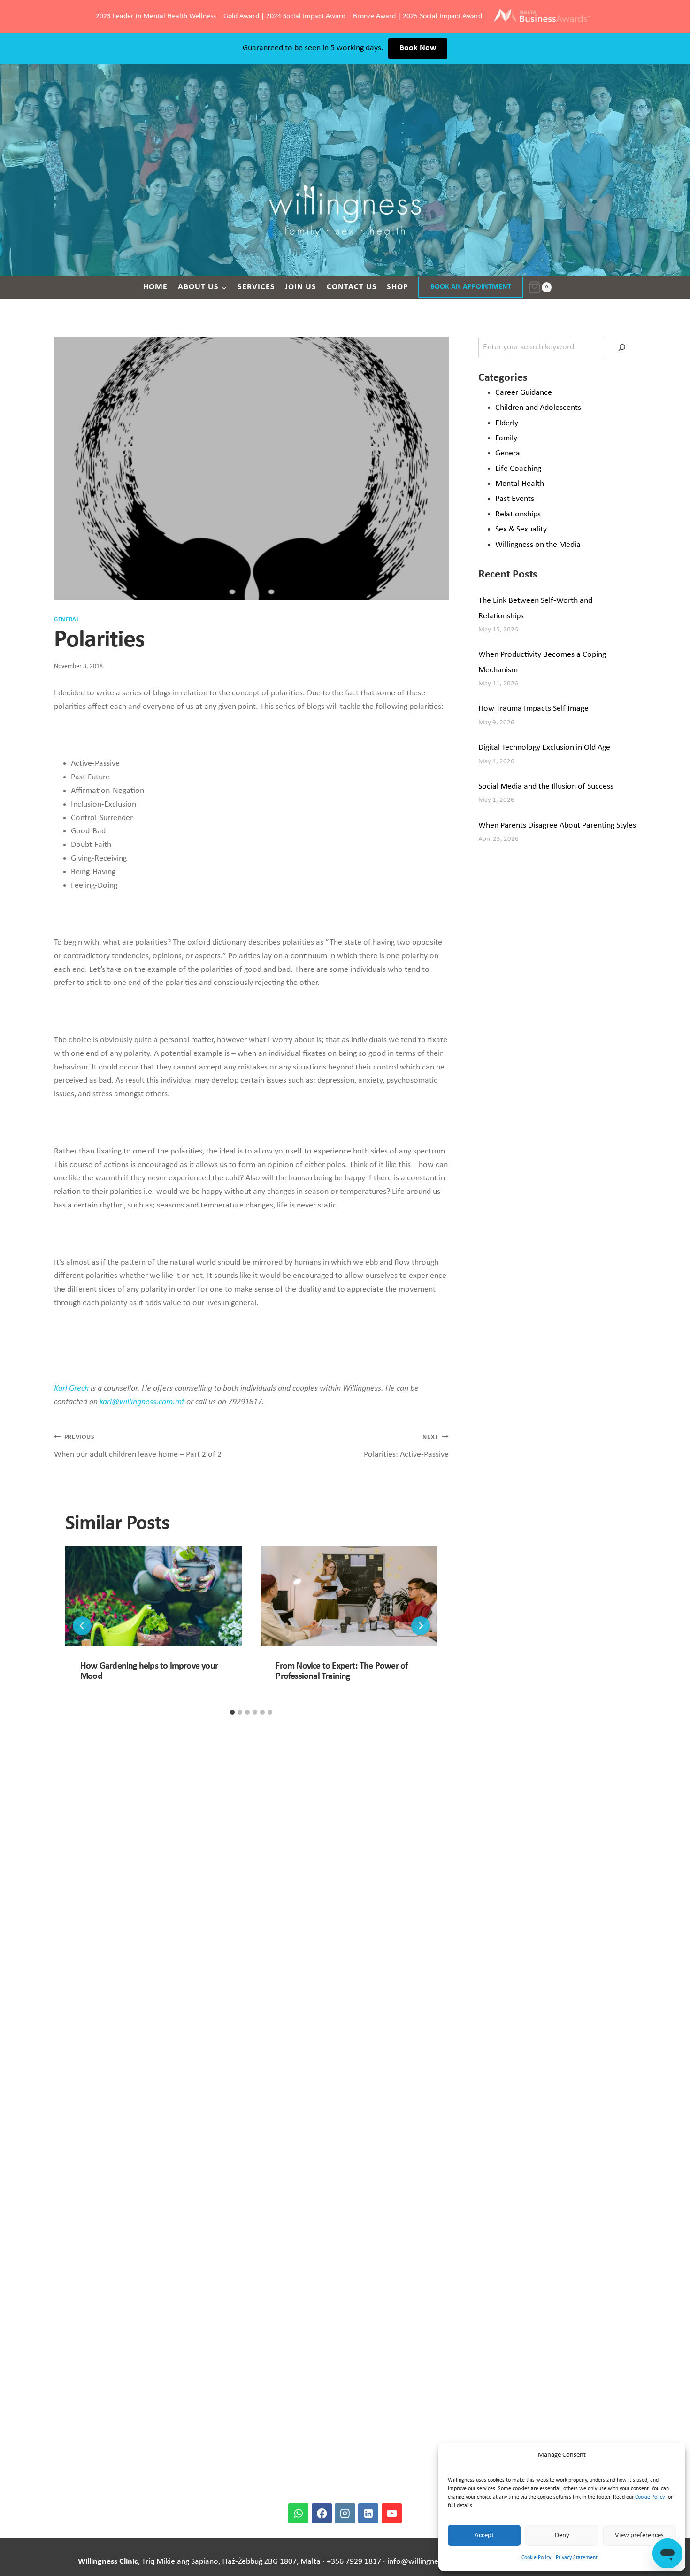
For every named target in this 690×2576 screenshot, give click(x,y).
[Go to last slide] (82, 1626)
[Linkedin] (368, 2513)
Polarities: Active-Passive (406, 1446)
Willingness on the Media (538, 545)
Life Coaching (518, 469)
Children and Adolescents (538, 408)
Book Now (418, 48)
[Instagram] (345, 2513)
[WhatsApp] (298, 2513)
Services (256, 287)
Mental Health (520, 484)
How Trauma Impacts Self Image (533, 709)
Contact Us (352, 287)
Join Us (301, 287)
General (67, 620)
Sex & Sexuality (521, 529)
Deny (562, 2535)
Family (506, 438)
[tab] (232, 1712)
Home (155, 287)
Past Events (515, 499)
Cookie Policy (650, 2497)
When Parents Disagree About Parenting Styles (557, 826)
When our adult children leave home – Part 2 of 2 (138, 1446)
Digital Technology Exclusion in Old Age (544, 748)
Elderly (507, 423)
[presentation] (153, 1596)
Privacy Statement (577, 2558)
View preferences (639, 2535)
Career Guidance (524, 393)
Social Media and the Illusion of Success (546, 787)
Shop (398, 287)
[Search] (622, 347)
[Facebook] (322, 2513)
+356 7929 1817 (354, 2562)
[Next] (421, 1626)
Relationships (518, 514)
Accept (484, 2535)
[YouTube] (392, 2513)
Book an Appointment (471, 287)
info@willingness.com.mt (431, 2562)
